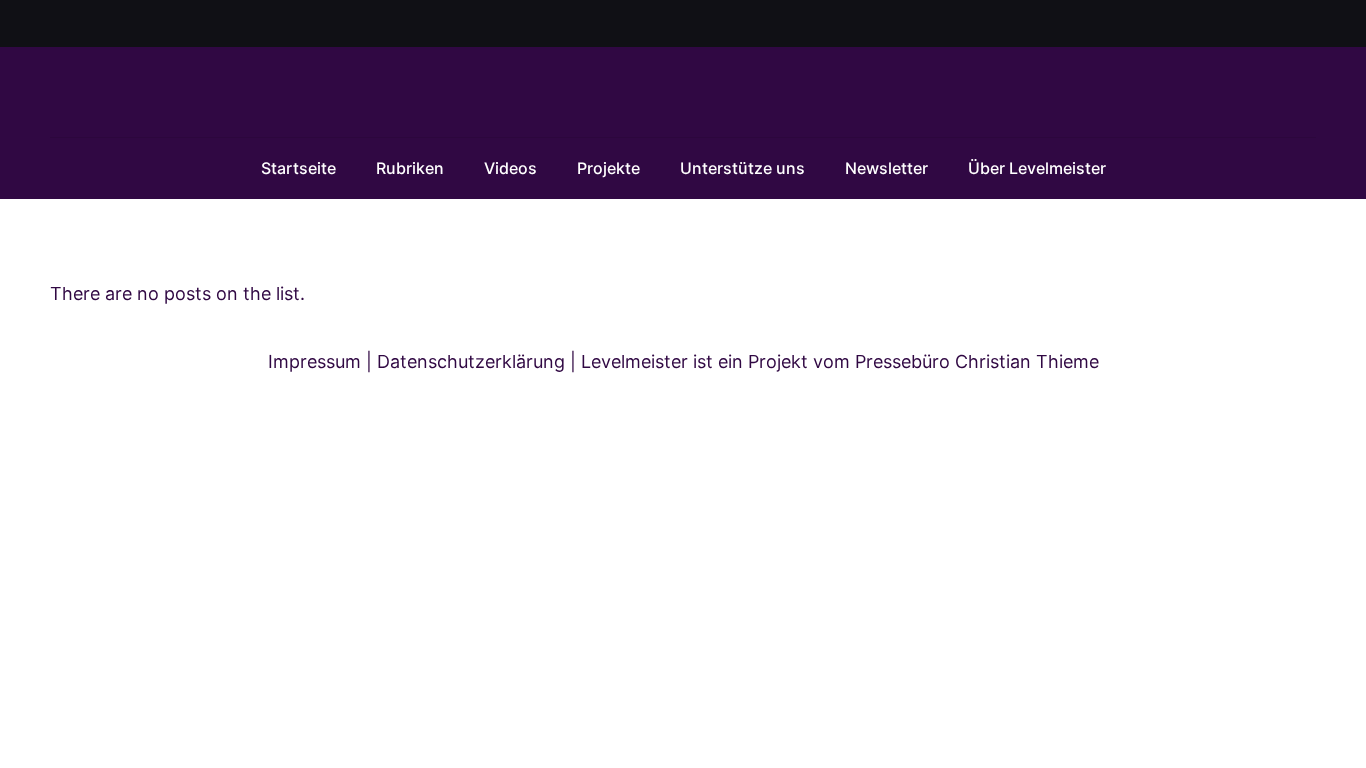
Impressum (314, 361)
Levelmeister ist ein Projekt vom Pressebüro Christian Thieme (840, 361)
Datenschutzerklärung (471, 361)
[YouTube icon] (1257, 24)
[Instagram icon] (1282, 24)
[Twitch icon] (1306, 24)
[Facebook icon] (1232, 24)
